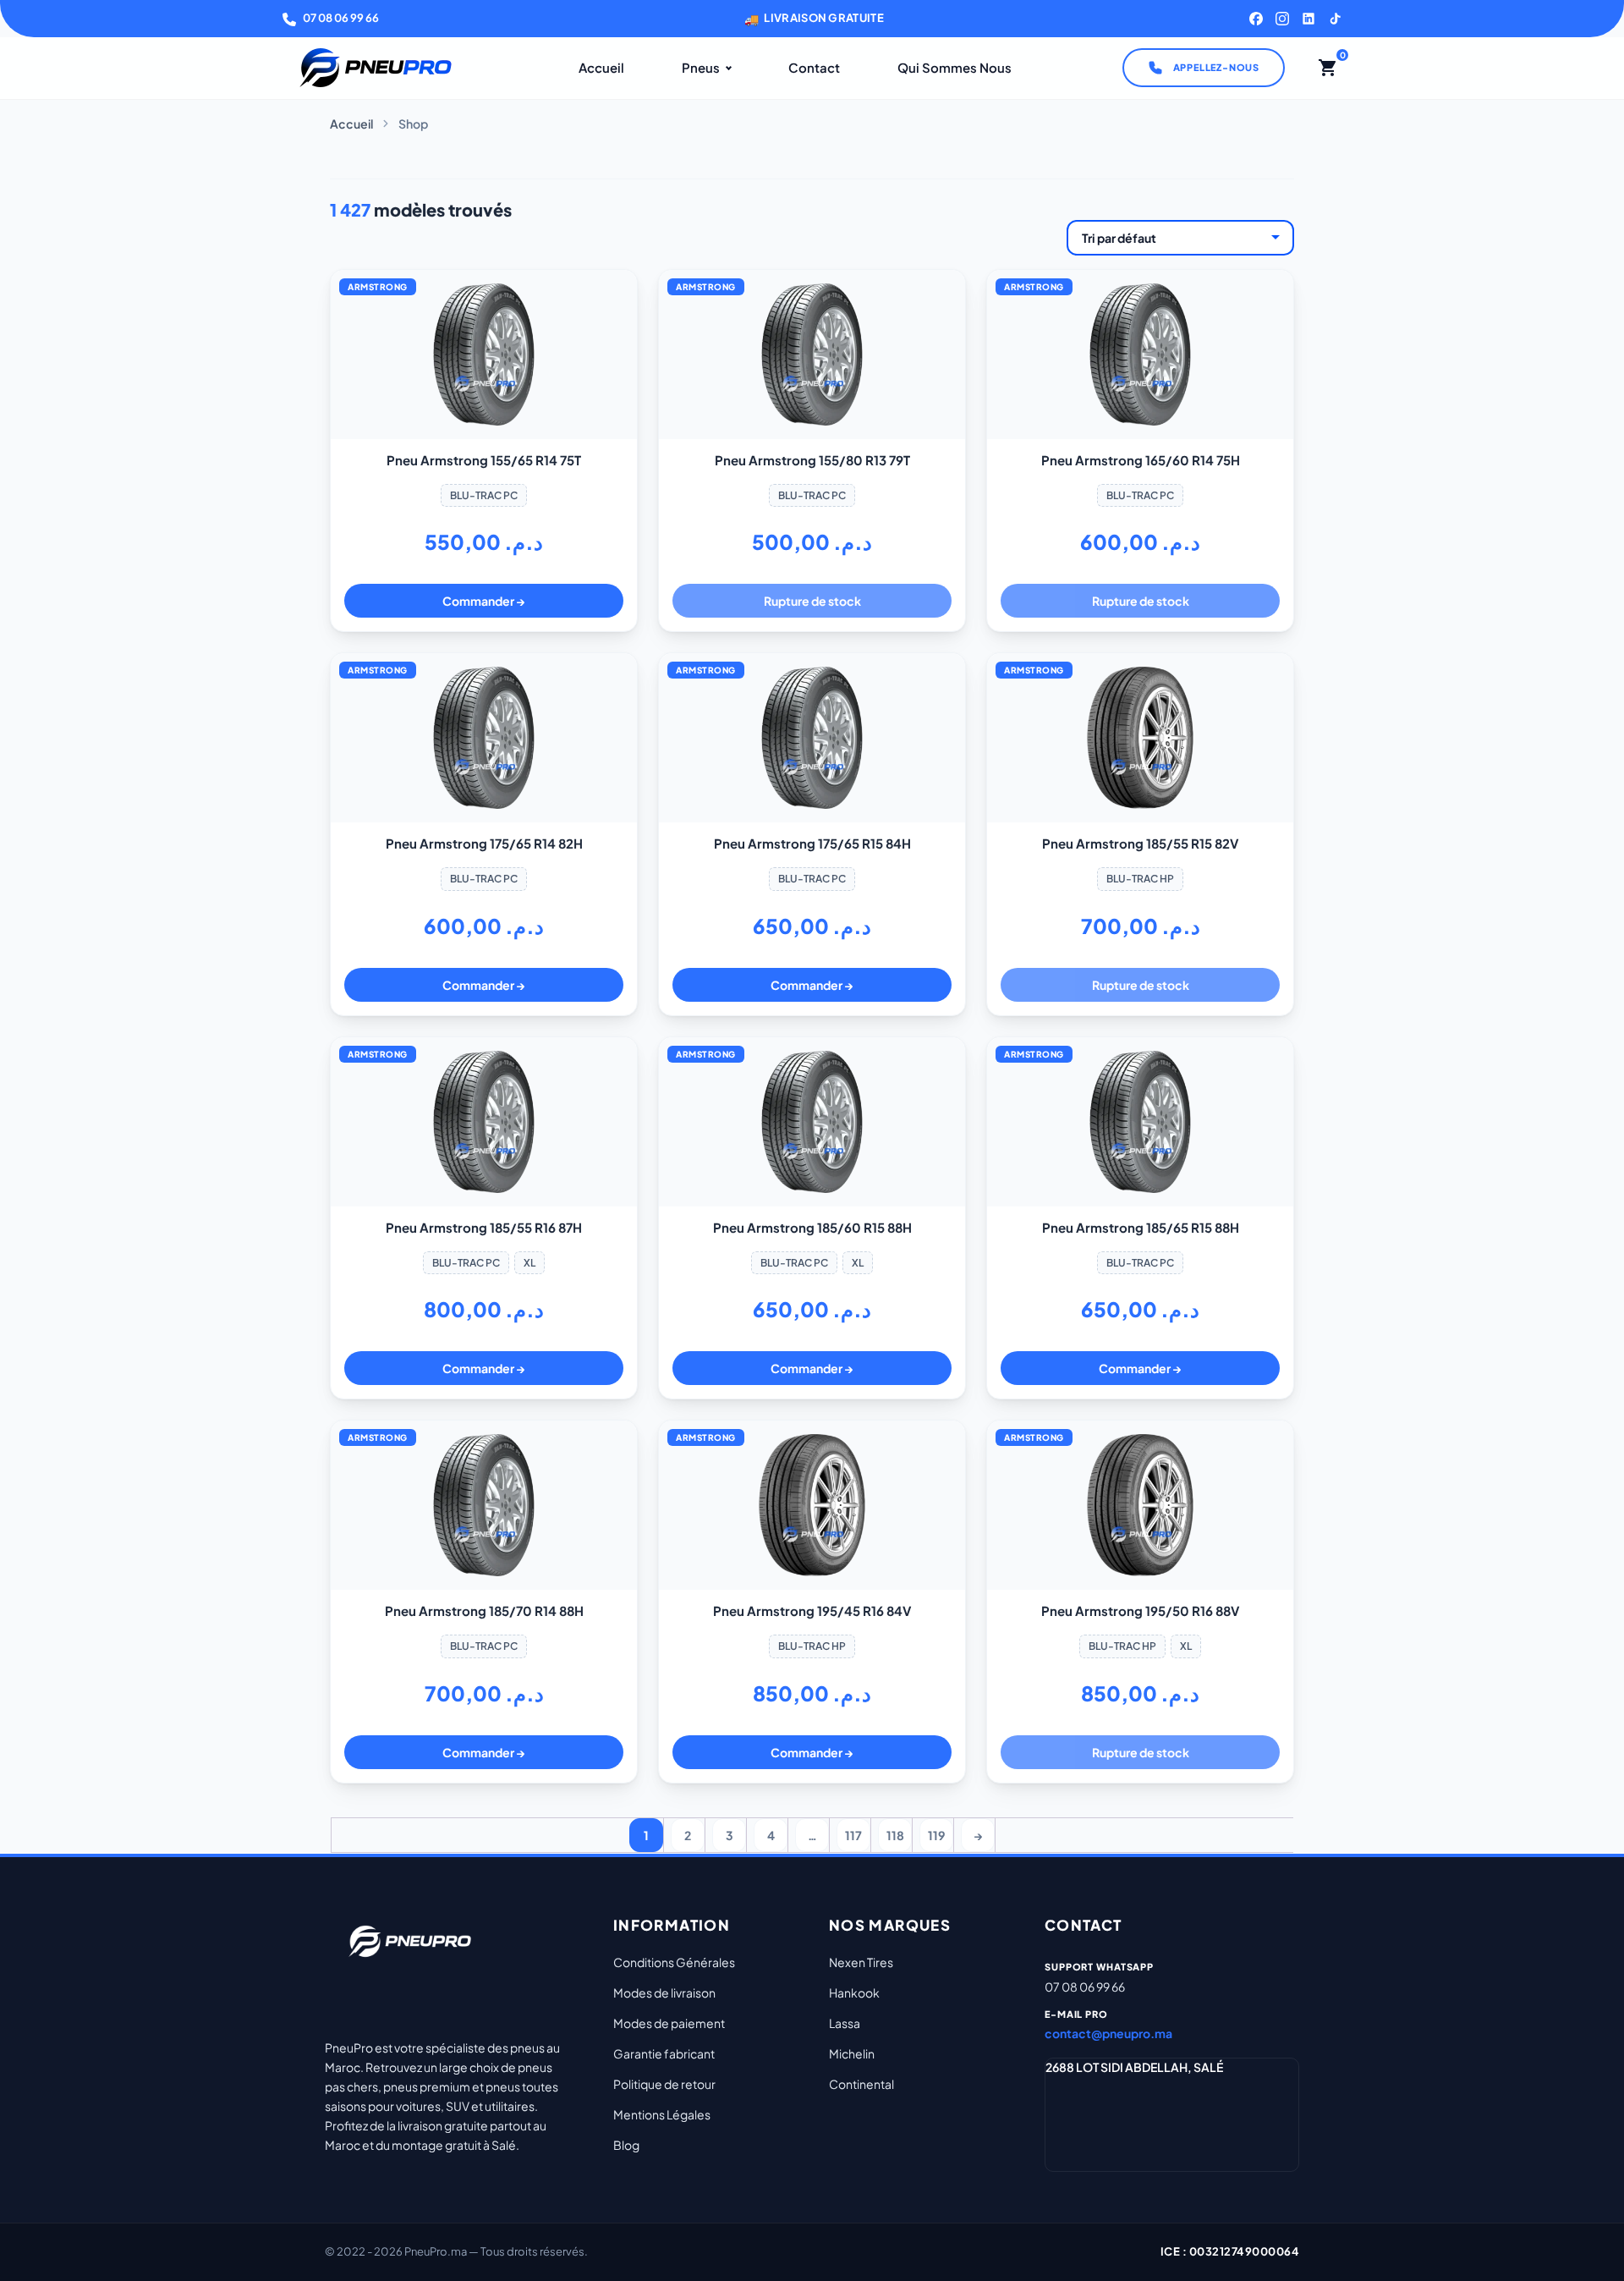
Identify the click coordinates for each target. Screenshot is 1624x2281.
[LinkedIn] (1309, 19)
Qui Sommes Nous (955, 67)
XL (529, 1263)
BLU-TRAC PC (484, 495)
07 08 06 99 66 (341, 18)
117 (853, 1835)
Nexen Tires (861, 1962)
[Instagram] (1282, 19)
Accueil (601, 67)
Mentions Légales (662, 2114)
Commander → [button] (484, 601)
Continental (861, 2084)
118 (895, 1835)
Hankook (854, 1992)
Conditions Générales (674, 1962)
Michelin (852, 2053)
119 (936, 1835)
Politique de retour (664, 2084)
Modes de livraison (664, 1992)
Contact (814, 67)
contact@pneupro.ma (1108, 2033)
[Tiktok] (1335, 19)
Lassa (845, 2023)
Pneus (701, 67)
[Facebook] (1256, 19)
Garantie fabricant (664, 2053)
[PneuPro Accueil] (376, 68)
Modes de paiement (669, 2023)
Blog (626, 2145)
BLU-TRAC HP (1140, 879)
